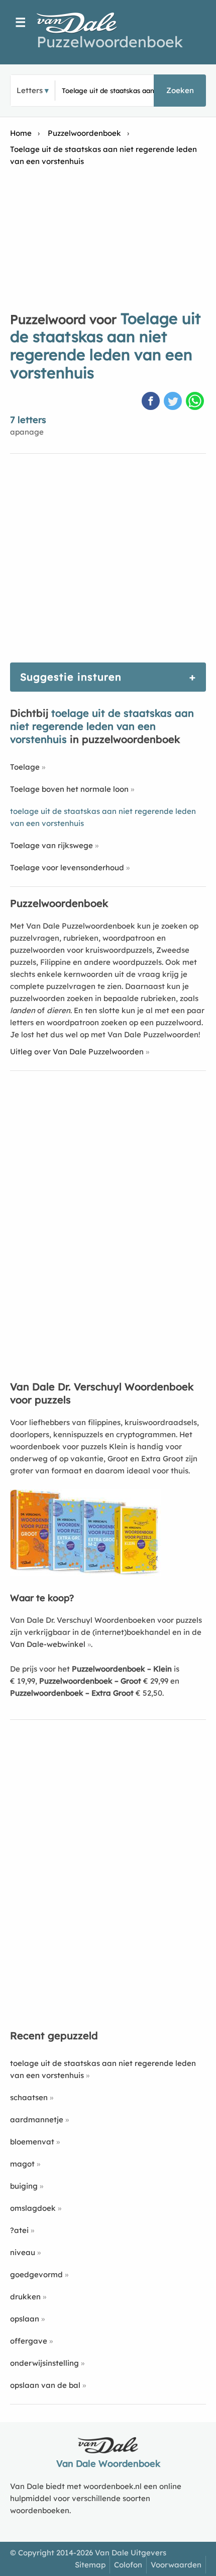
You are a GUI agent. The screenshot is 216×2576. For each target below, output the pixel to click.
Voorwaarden (176, 2565)
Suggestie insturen (71, 677)
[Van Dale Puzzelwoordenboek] (82, 23)
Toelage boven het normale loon (69, 789)
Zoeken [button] (180, 90)
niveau (23, 2252)
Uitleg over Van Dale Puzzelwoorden (77, 1052)
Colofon (128, 2565)
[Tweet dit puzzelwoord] (174, 402)
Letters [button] (30, 90)
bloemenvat (32, 2142)
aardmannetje (37, 2120)
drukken (25, 2297)
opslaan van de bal (45, 2385)
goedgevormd (36, 2274)
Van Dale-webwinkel (48, 1644)
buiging (24, 2186)
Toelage (25, 767)
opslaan (25, 2319)
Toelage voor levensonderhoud (67, 867)
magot (22, 2164)
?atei (19, 2230)
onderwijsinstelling (44, 2363)
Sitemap (90, 2565)
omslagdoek (33, 2208)
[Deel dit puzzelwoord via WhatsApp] (196, 402)
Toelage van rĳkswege (51, 845)
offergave (29, 2341)
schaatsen (29, 2097)
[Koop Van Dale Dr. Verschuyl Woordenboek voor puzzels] (85, 1573)
